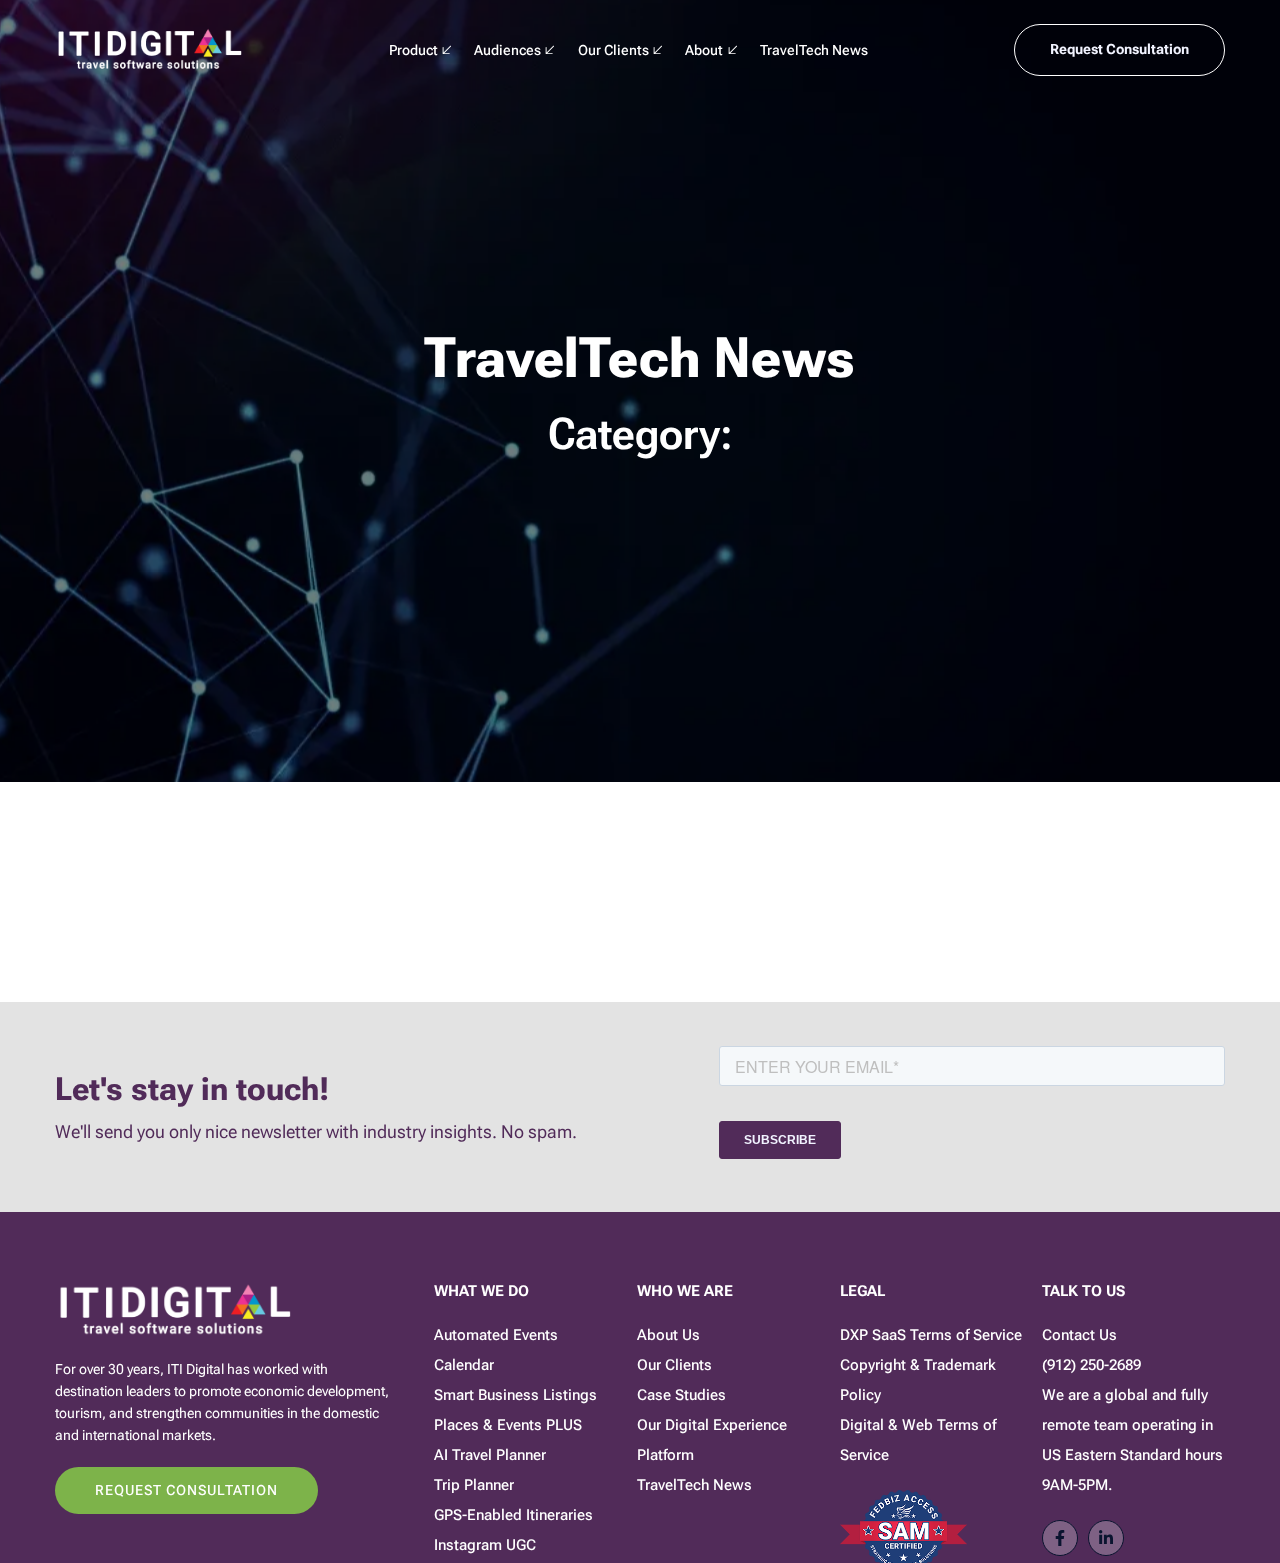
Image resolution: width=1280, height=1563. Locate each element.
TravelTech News (814, 50)
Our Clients (613, 50)
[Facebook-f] (1060, 1538)
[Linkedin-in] (1106, 1538)
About (704, 50)
